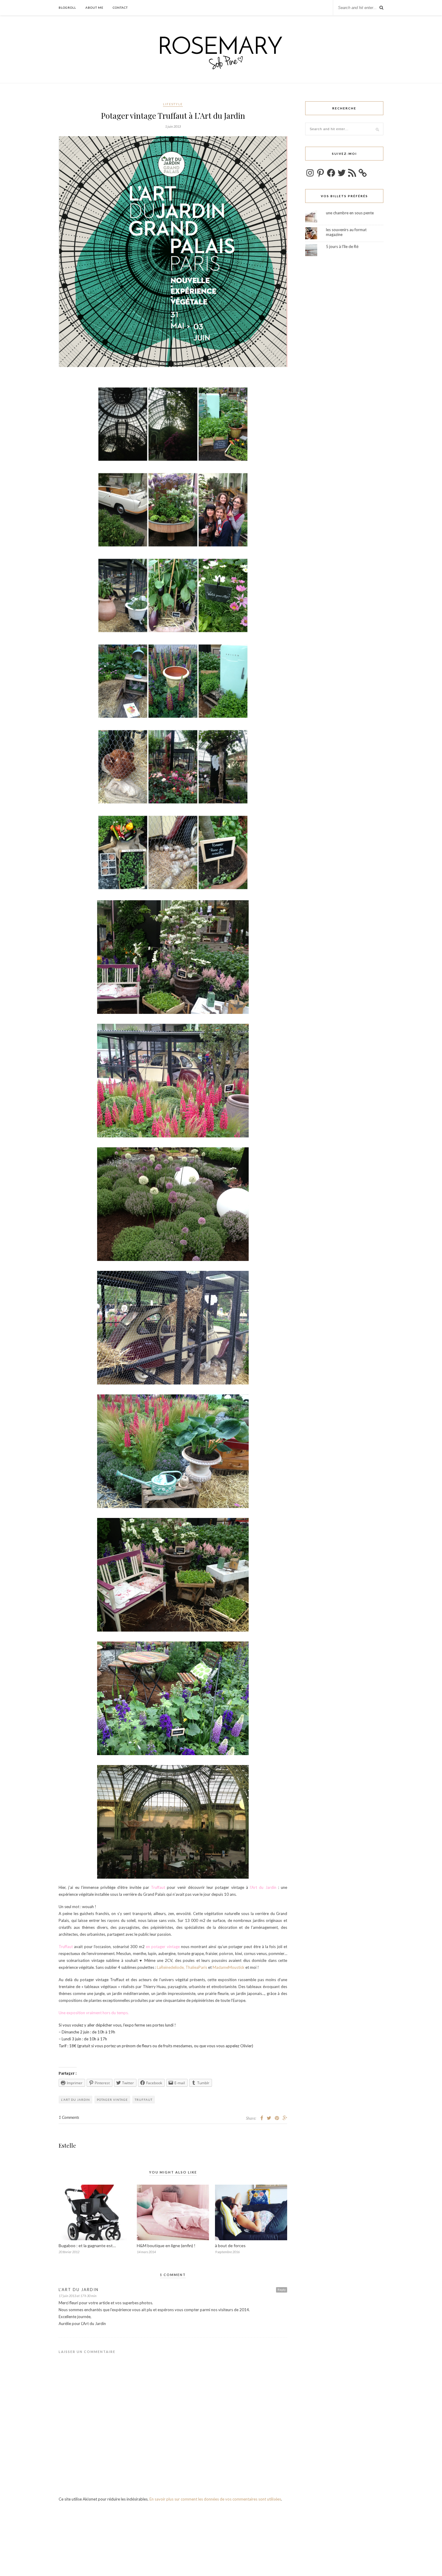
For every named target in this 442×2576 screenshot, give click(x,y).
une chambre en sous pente (350, 213)
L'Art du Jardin (79, 2290)
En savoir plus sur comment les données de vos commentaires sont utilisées (215, 2499)
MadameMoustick (229, 1967)
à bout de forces (230, 2246)
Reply (282, 2290)
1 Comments (69, 2117)
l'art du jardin (75, 2100)
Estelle (67, 2146)
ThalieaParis (197, 1967)
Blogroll (67, 8)
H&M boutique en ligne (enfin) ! (166, 2246)
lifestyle (173, 104)
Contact (120, 8)
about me (94, 8)
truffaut (144, 2100)
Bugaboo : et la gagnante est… (87, 2246)
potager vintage (112, 2100)
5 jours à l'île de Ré (342, 246)
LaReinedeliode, (171, 1967)
